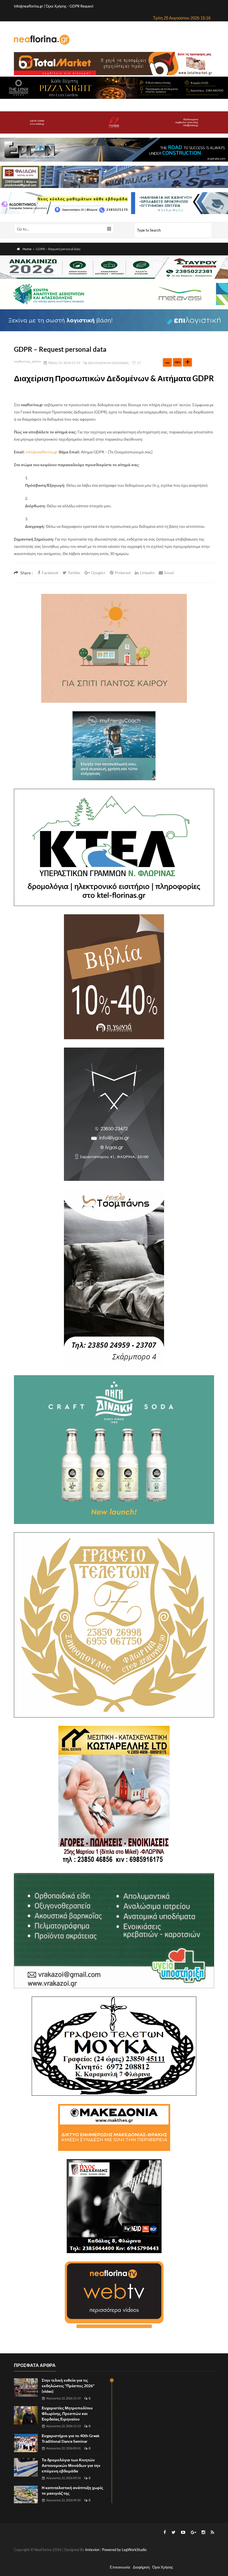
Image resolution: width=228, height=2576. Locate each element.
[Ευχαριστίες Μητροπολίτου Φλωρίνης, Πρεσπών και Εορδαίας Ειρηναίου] (26, 2415)
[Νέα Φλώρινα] (42, 39)
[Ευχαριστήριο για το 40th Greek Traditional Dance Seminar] (26, 2443)
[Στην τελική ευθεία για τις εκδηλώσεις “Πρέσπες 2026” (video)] (26, 2388)
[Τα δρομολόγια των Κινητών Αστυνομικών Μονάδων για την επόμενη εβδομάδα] (26, 2467)
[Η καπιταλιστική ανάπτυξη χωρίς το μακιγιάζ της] (26, 2495)
